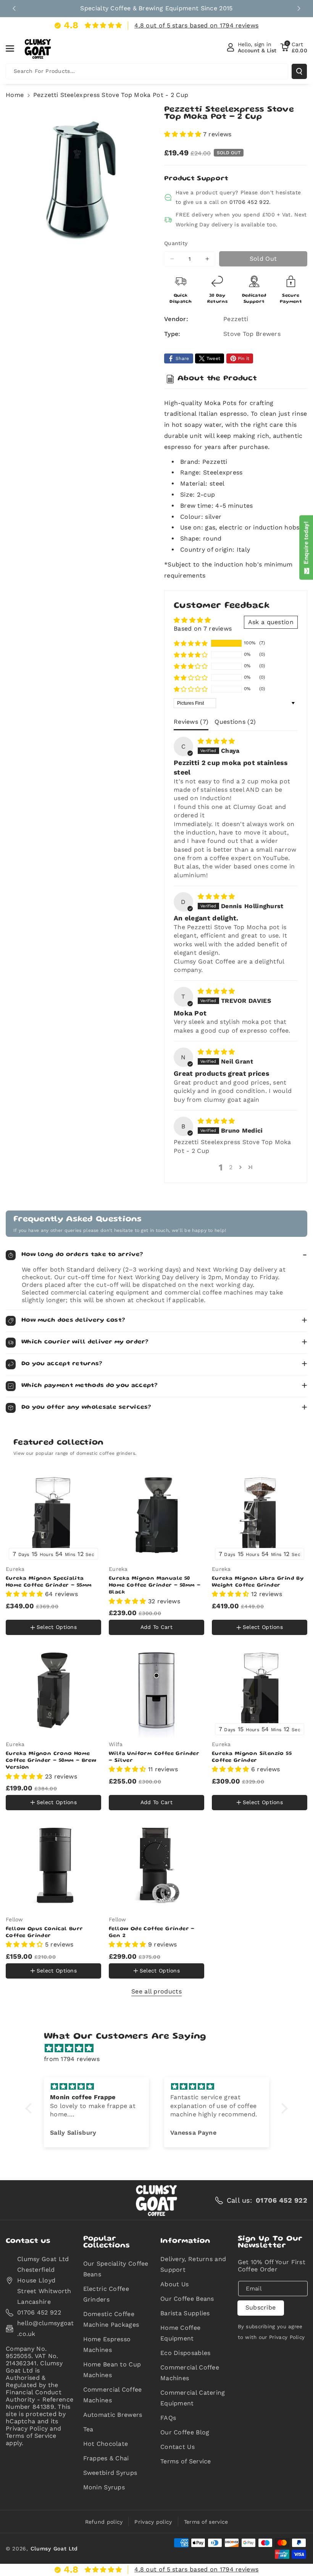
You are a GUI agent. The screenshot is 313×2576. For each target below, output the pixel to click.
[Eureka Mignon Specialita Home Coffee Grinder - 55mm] (53, 1515)
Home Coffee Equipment (180, 2333)
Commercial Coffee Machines (113, 2395)
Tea (88, 2429)
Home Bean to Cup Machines (112, 2370)
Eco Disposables (186, 2353)
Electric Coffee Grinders (106, 2294)
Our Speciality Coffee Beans (116, 2269)
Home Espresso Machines (107, 2344)
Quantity (176, 243)
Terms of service (206, 2522)
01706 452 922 (249, 202)
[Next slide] (299, 8)
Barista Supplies (185, 2313)
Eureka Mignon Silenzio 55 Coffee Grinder (252, 1757)
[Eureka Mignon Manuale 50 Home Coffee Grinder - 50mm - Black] (156, 1515)
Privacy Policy (287, 2337)
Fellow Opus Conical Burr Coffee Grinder (44, 1932)
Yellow (20, 1611)
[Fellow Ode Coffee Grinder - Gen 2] (156, 1866)
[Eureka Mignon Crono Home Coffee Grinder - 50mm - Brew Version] (53, 1690)
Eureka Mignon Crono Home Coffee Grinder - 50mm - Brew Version (51, 1761)
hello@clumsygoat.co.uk (46, 2328)
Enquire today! (306, 544)
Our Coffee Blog (185, 2432)
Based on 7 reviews (203, 629)
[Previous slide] (14, 8)
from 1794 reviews (72, 2059)
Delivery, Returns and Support (193, 2264)
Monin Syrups (104, 2487)
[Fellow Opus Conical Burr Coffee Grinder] (53, 1866)
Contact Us (177, 2447)
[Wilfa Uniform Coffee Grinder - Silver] (156, 1690)
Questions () (235, 722)
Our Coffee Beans (187, 2299)
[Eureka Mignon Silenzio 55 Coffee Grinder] (260, 1690)
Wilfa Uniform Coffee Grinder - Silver (154, 1757)
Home (15, 95)
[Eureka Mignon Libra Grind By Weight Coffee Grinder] (260, 1515)
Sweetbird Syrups (110, 2473)
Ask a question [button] (271, 622)
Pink (48, 1612)
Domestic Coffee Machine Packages (111, 2319)
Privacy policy (153, 2522)
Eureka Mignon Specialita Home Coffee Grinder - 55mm (49, 1582)
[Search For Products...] (299, 71)
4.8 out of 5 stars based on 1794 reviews (196, 25)
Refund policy (104, 2522)
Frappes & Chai (106, 2458)
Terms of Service (186, 2461)
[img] (216, 741)
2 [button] (231, 1167)
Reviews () (191, 722)
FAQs (168, 2418)
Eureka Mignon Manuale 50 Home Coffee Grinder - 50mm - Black (155, 1585)
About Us (174, 2284)
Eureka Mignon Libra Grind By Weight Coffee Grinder (258, 1582)
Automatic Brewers (113, 2415)
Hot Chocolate (106, 2444)
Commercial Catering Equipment (193, 2398)
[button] (14, 48)
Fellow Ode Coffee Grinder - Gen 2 (152, 1932)
